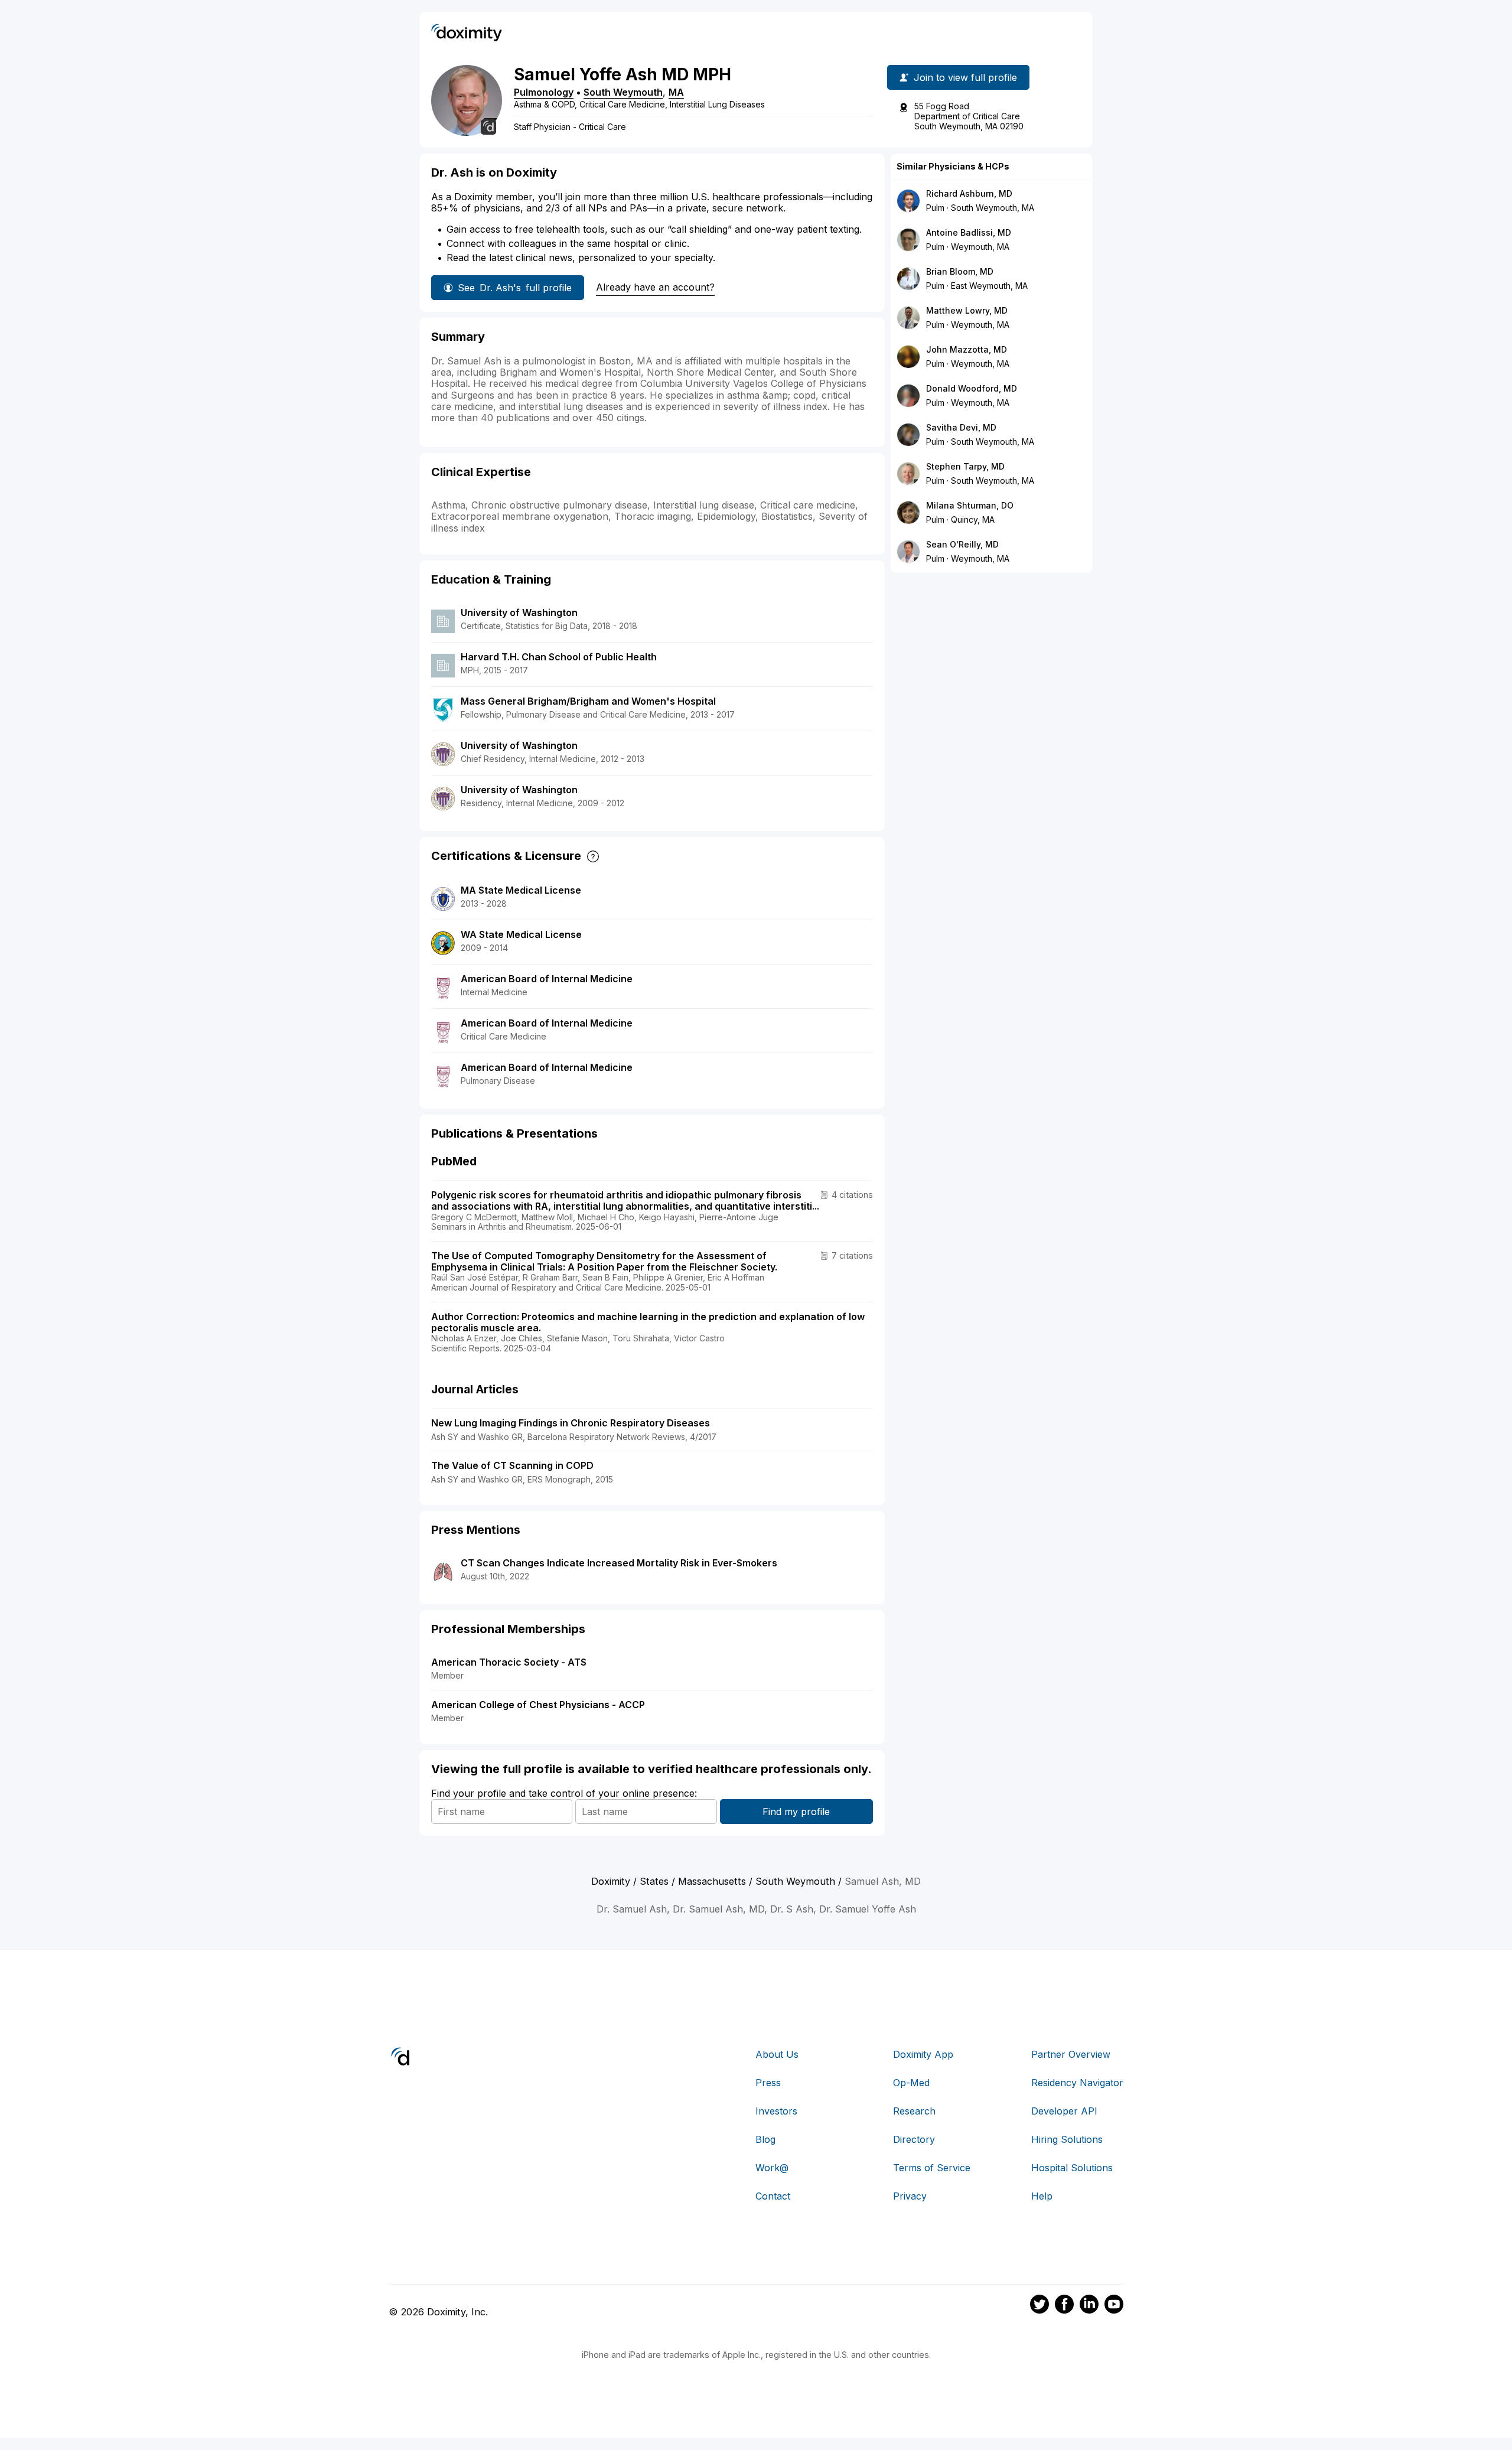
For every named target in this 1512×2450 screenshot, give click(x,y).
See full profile (515, 288)
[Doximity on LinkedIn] (1089, 2306)
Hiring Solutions (1067, 2139)
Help (1042, 2196)
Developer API (1064, 2111)
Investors (776, 2111)
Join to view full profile (965, 77)
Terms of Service (932, 2168)
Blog (765, 2139)
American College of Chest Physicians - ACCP (538, 1705)
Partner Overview (1071, 2054)
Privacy (910, 2196)
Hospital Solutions (1072, 2168)
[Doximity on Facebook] (1064, 2306)
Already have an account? (655, 287)
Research (914, 2111)
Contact (773, 2196)
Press (768, 2083)
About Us (777, 2054)
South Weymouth (623, 92)
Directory (914, 2139)
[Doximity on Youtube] (1114, 2306)
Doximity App (923, 2054)
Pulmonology (544, 92)
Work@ (772, 2168)
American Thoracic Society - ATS (509, 1662)
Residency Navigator (1077, 2083)
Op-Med (911, 2083)
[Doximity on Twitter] (1039, 2306)
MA (676, 92)
